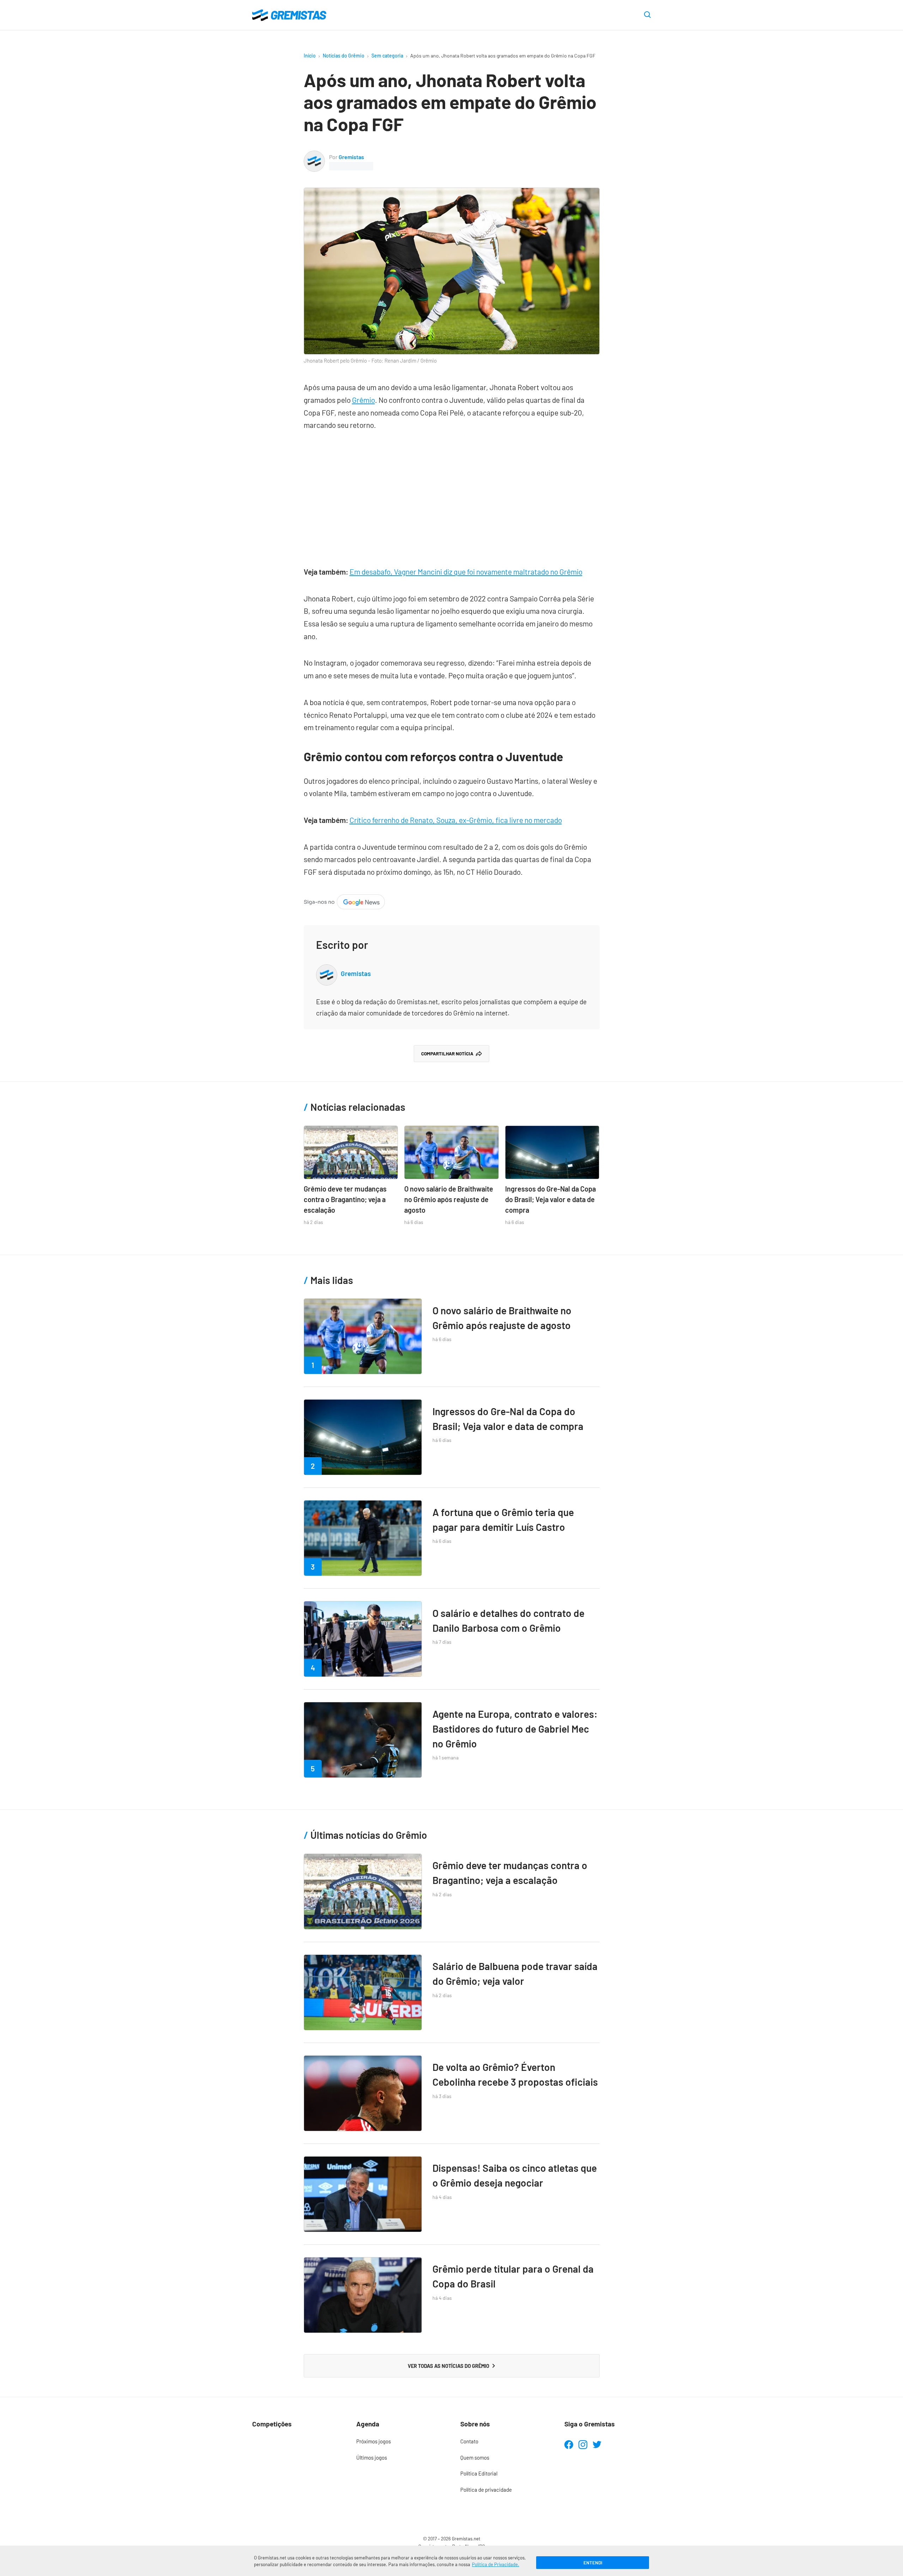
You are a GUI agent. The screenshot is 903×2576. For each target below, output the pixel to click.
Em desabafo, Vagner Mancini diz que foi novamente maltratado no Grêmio (466, 572)
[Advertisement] (452, 495)
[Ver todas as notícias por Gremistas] (314, 156)
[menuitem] (399, 2442)
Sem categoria (387, 56)
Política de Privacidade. (496, 2564)
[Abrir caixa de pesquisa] (647, 15)
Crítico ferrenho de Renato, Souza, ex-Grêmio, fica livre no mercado (456, 820)
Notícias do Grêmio (344, 56)
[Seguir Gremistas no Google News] (344, 900)
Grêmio (363, 400)
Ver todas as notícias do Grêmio (449, 2366)
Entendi (593, 2563)
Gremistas (351, 157)
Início (310, 56)
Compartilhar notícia (447, 1054)
